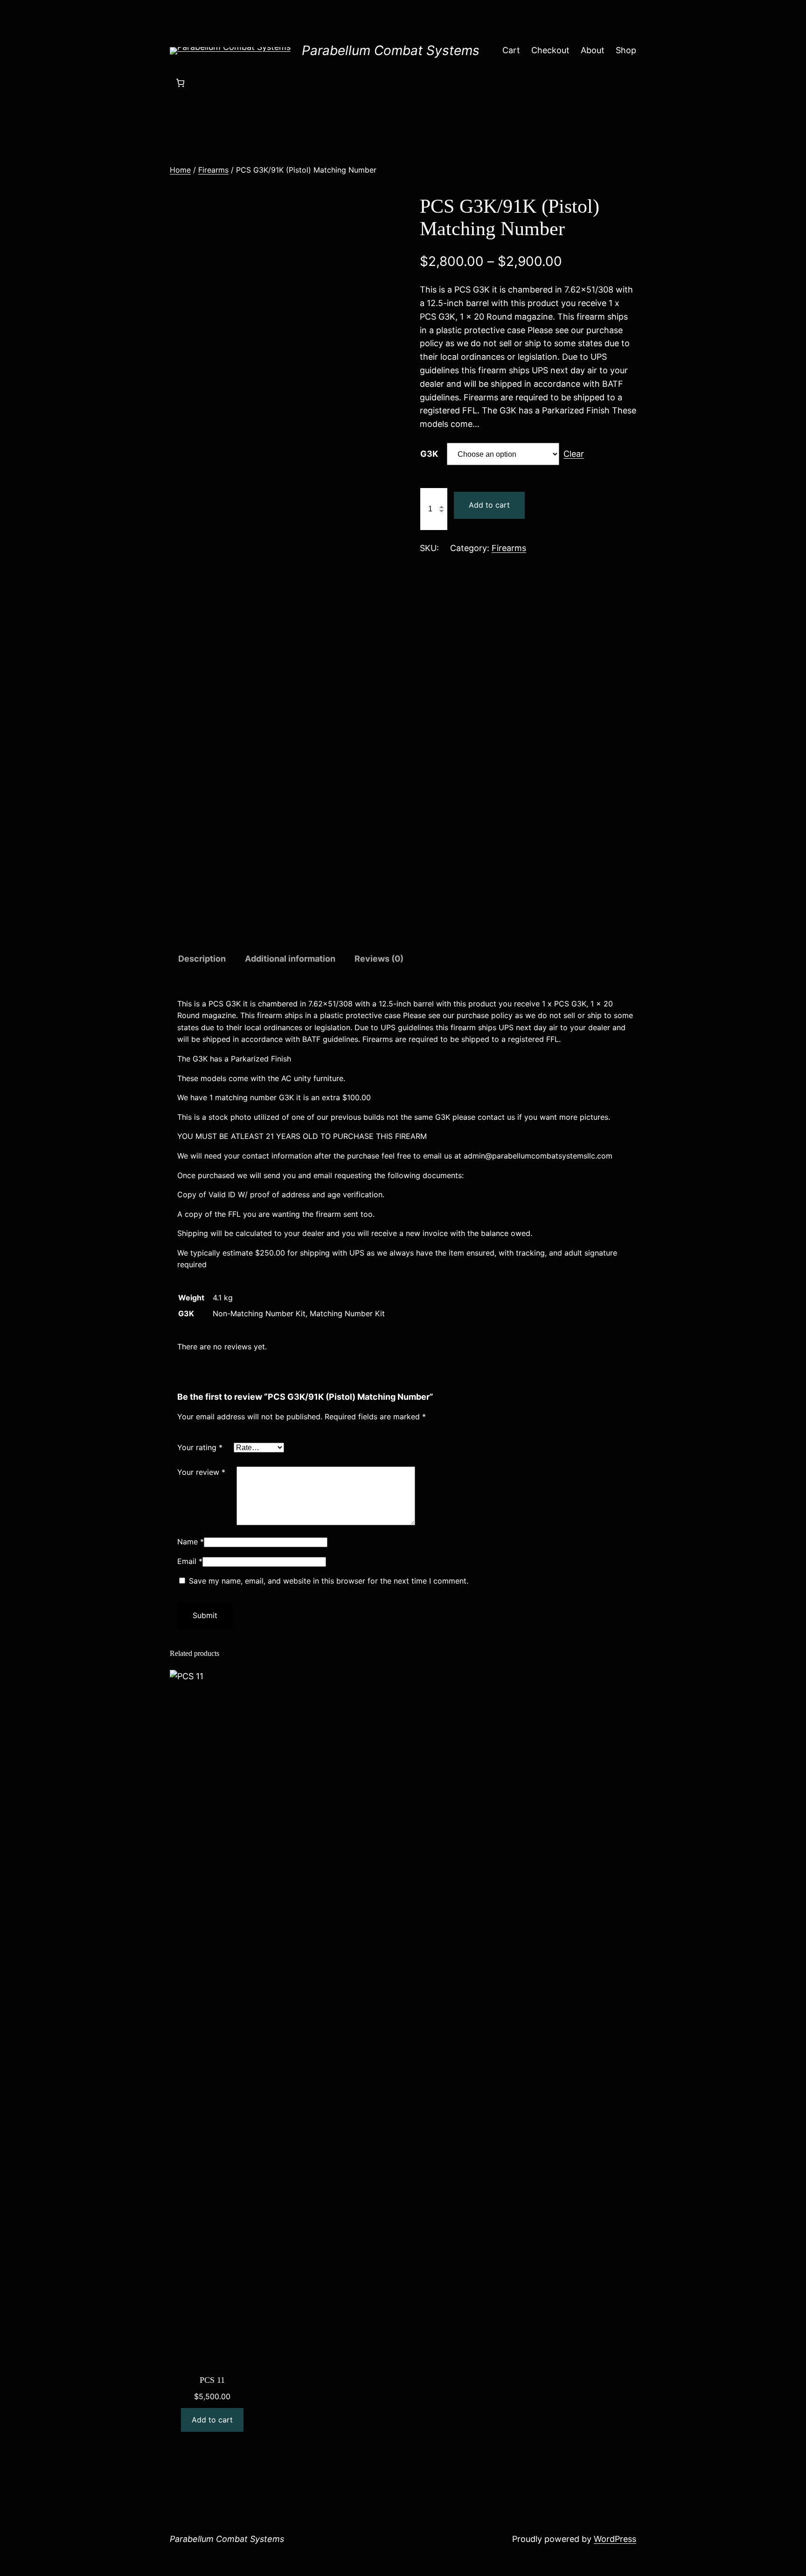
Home (180, 170)
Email (190, 1561)
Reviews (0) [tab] (379, 959)
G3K (429, 454)
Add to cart (489, 505)
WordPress (615, 2539)
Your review (201, 1472)
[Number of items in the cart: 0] (180, 83)
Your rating (200, 1447)
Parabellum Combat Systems (391, 50)
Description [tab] (202, 959)
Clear (574, 454)
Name (191, 1542)
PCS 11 (212, 2380)
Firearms (213, 170)
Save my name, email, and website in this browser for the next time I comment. (329, 1581)
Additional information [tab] (290, 959)
